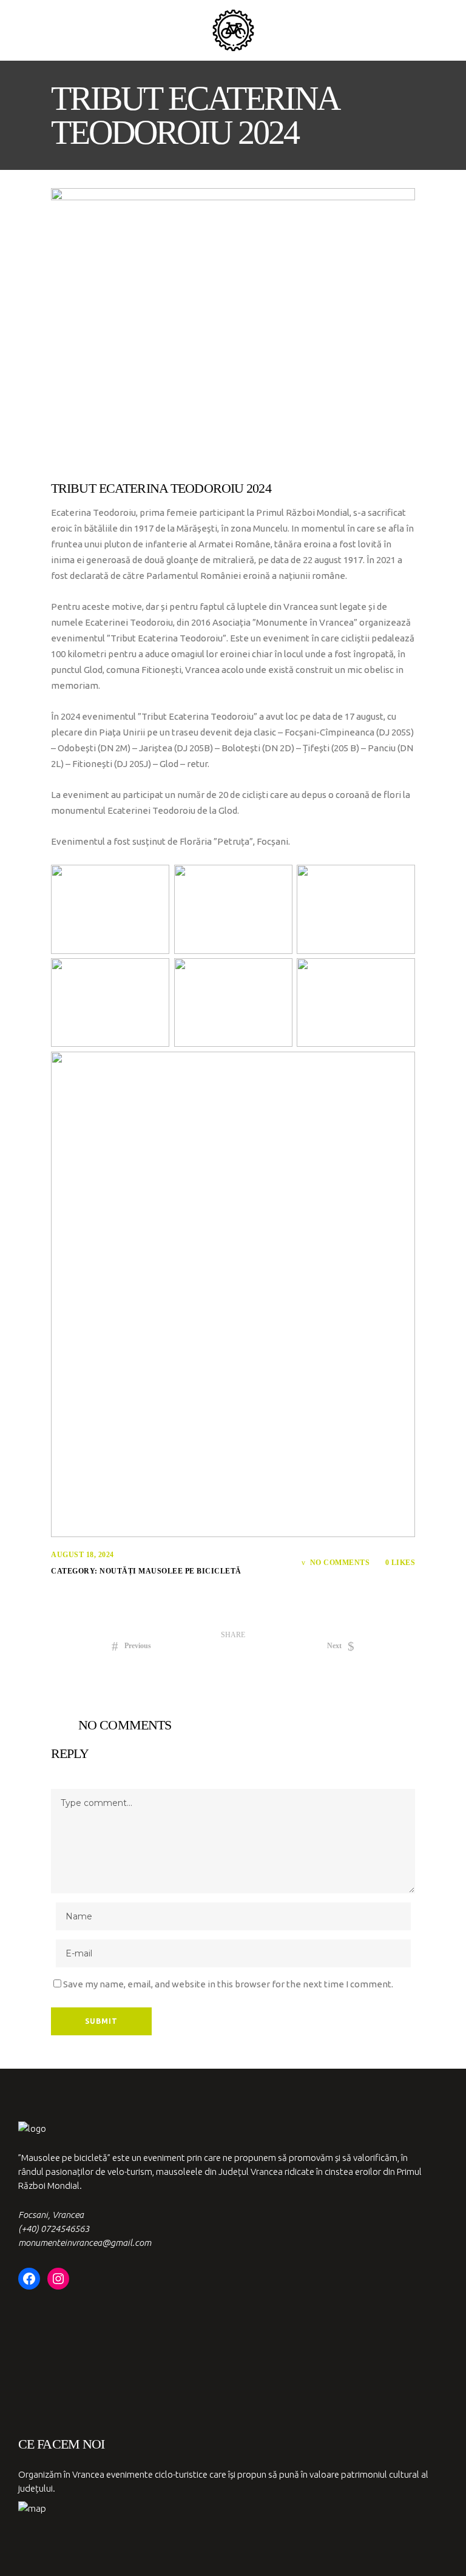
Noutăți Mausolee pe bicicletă (171, 1571)
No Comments (340, 1563)
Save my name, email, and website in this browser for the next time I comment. (228, 1984)
